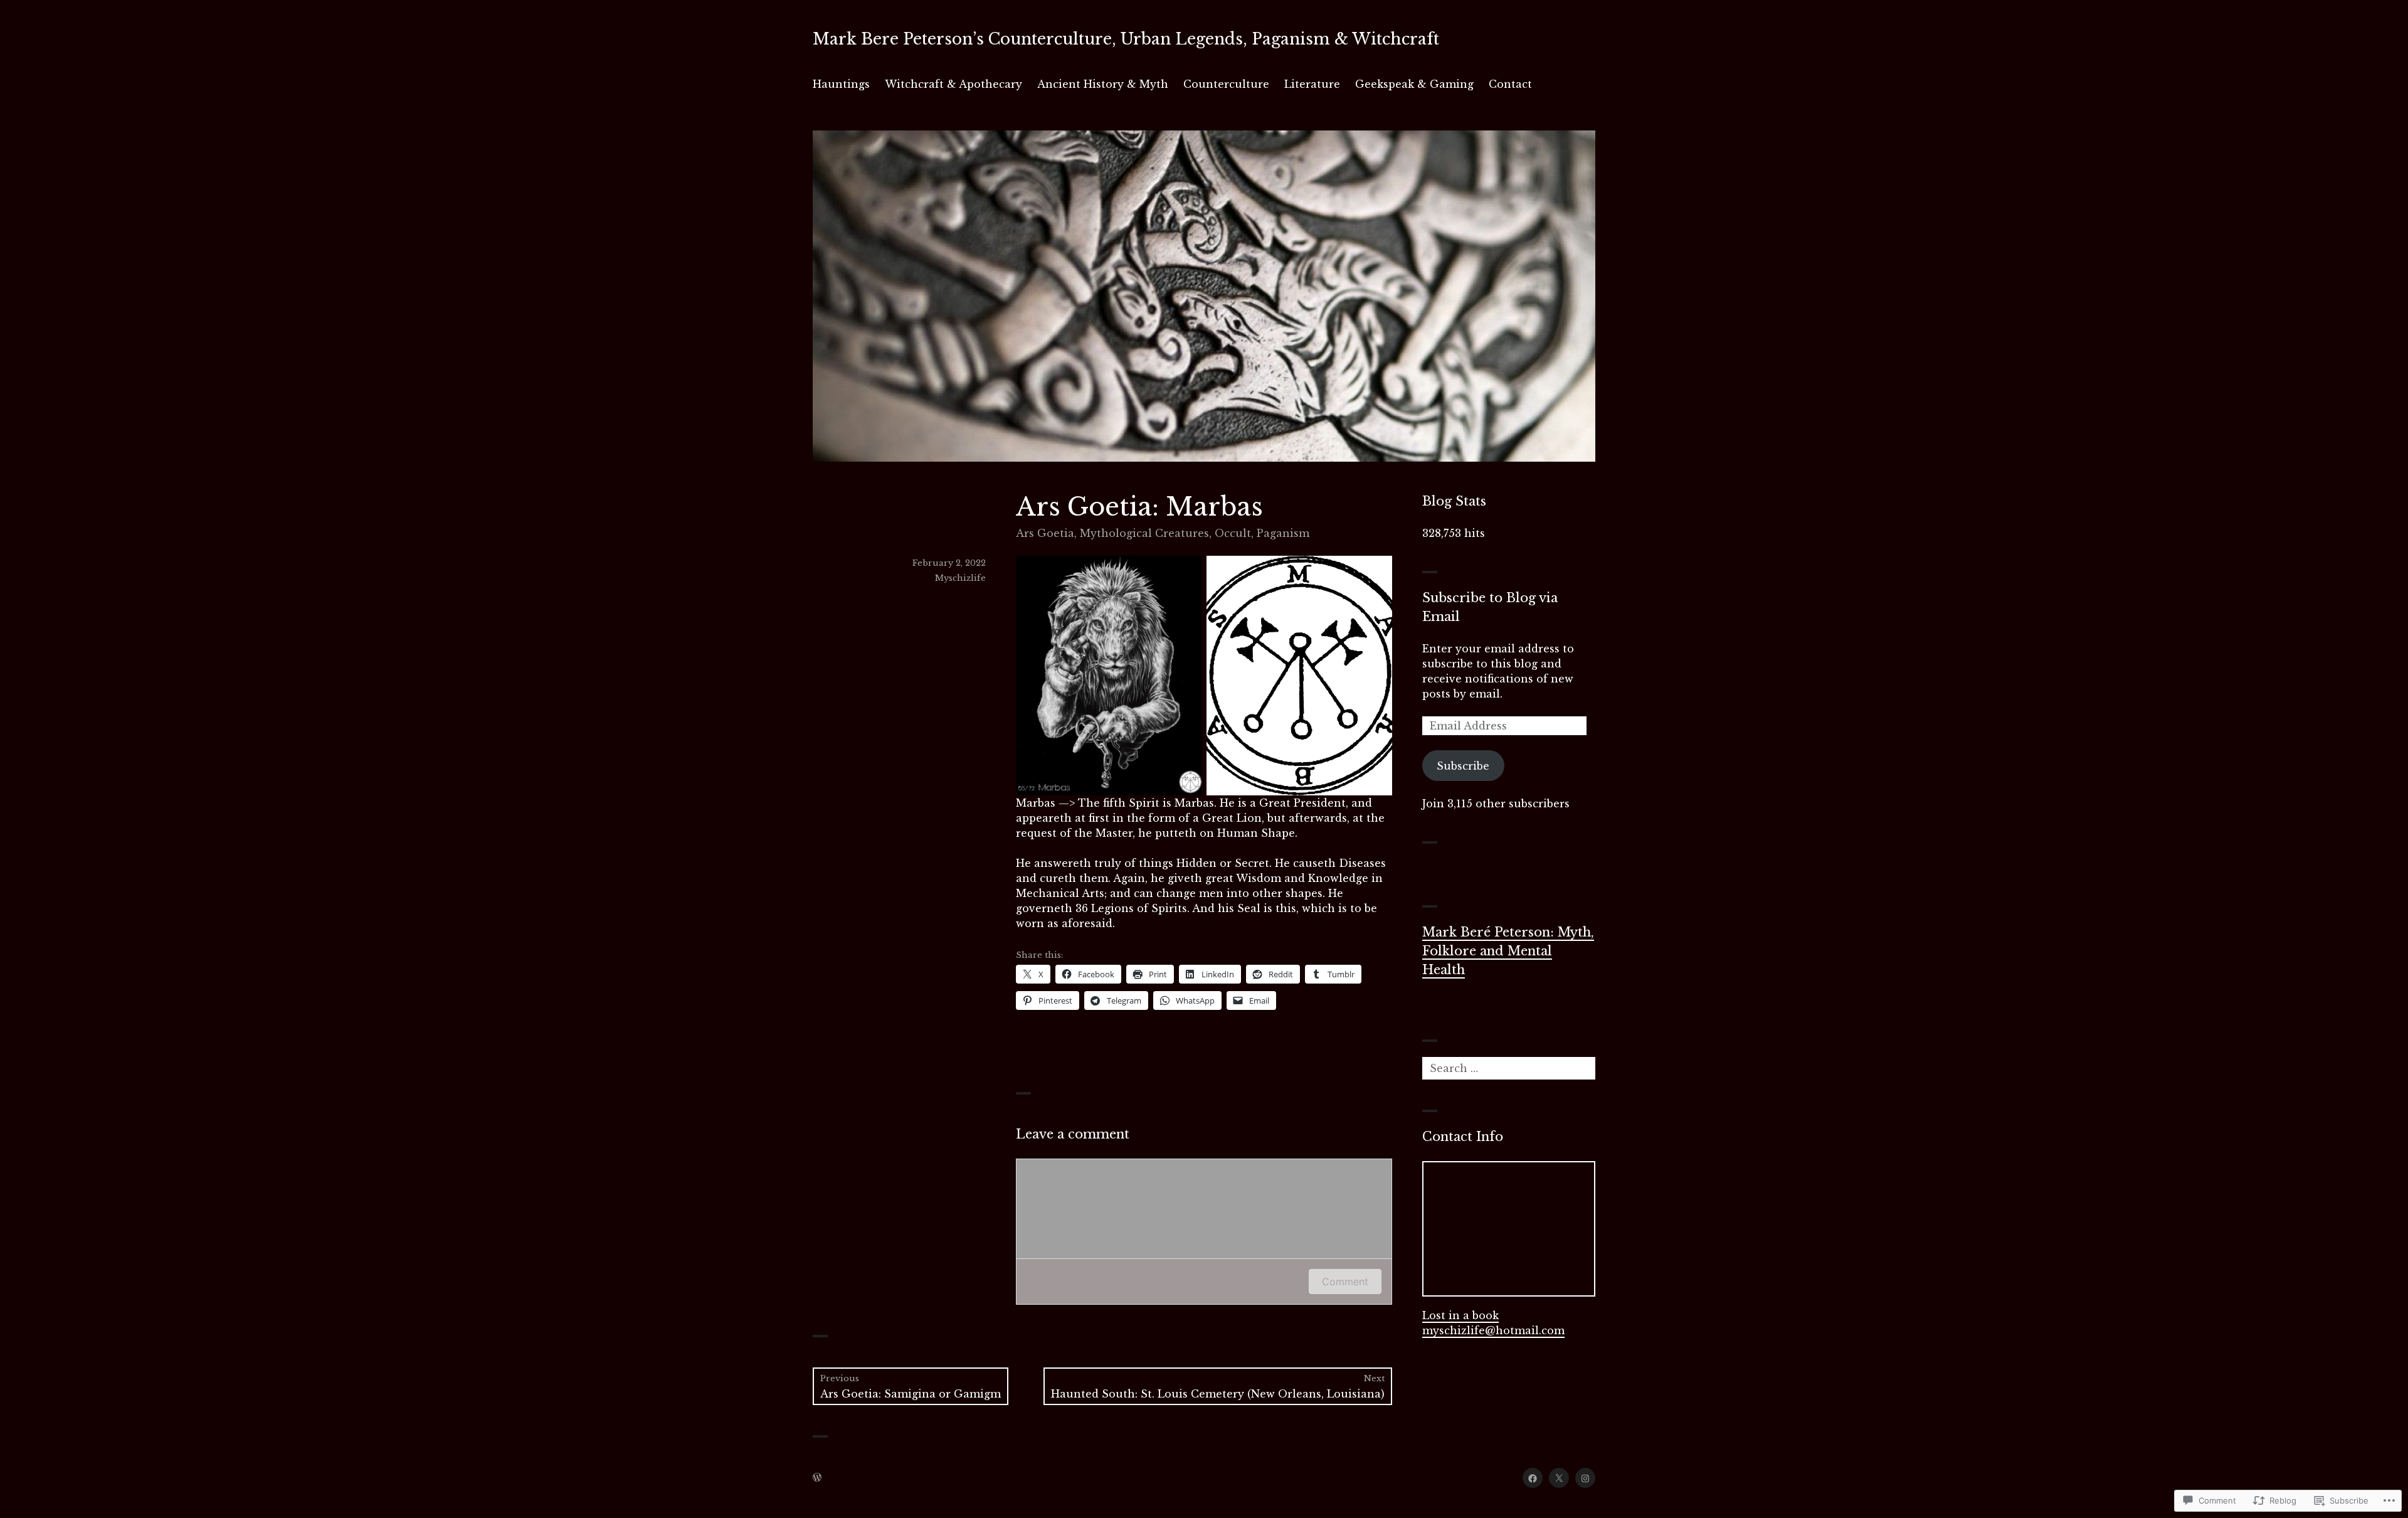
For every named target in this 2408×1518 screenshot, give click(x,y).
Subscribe (1463, 766)
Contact (1510, 84)
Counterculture (1226, 84)
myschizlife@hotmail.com (1493, 1330)
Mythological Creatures (1144, 533)
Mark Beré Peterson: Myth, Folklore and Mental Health (1508, 951)
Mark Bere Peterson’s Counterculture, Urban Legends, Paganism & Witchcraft (1126, 39)
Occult (1233, 533)
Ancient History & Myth (1103, 84)
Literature (1312, 84)
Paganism (1283, 533)
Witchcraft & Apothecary (953, 84)
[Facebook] (1533, 1478)
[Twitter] (1559, 1478)
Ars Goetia (1045, 533)
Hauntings (841, 84)
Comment (1345, 1282)
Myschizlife (960, 578)
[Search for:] (1509, 1068)
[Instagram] (1585, 1478)
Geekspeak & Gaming (1414, 84)
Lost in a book (1460, 1315)
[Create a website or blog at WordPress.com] (817, 1478)
